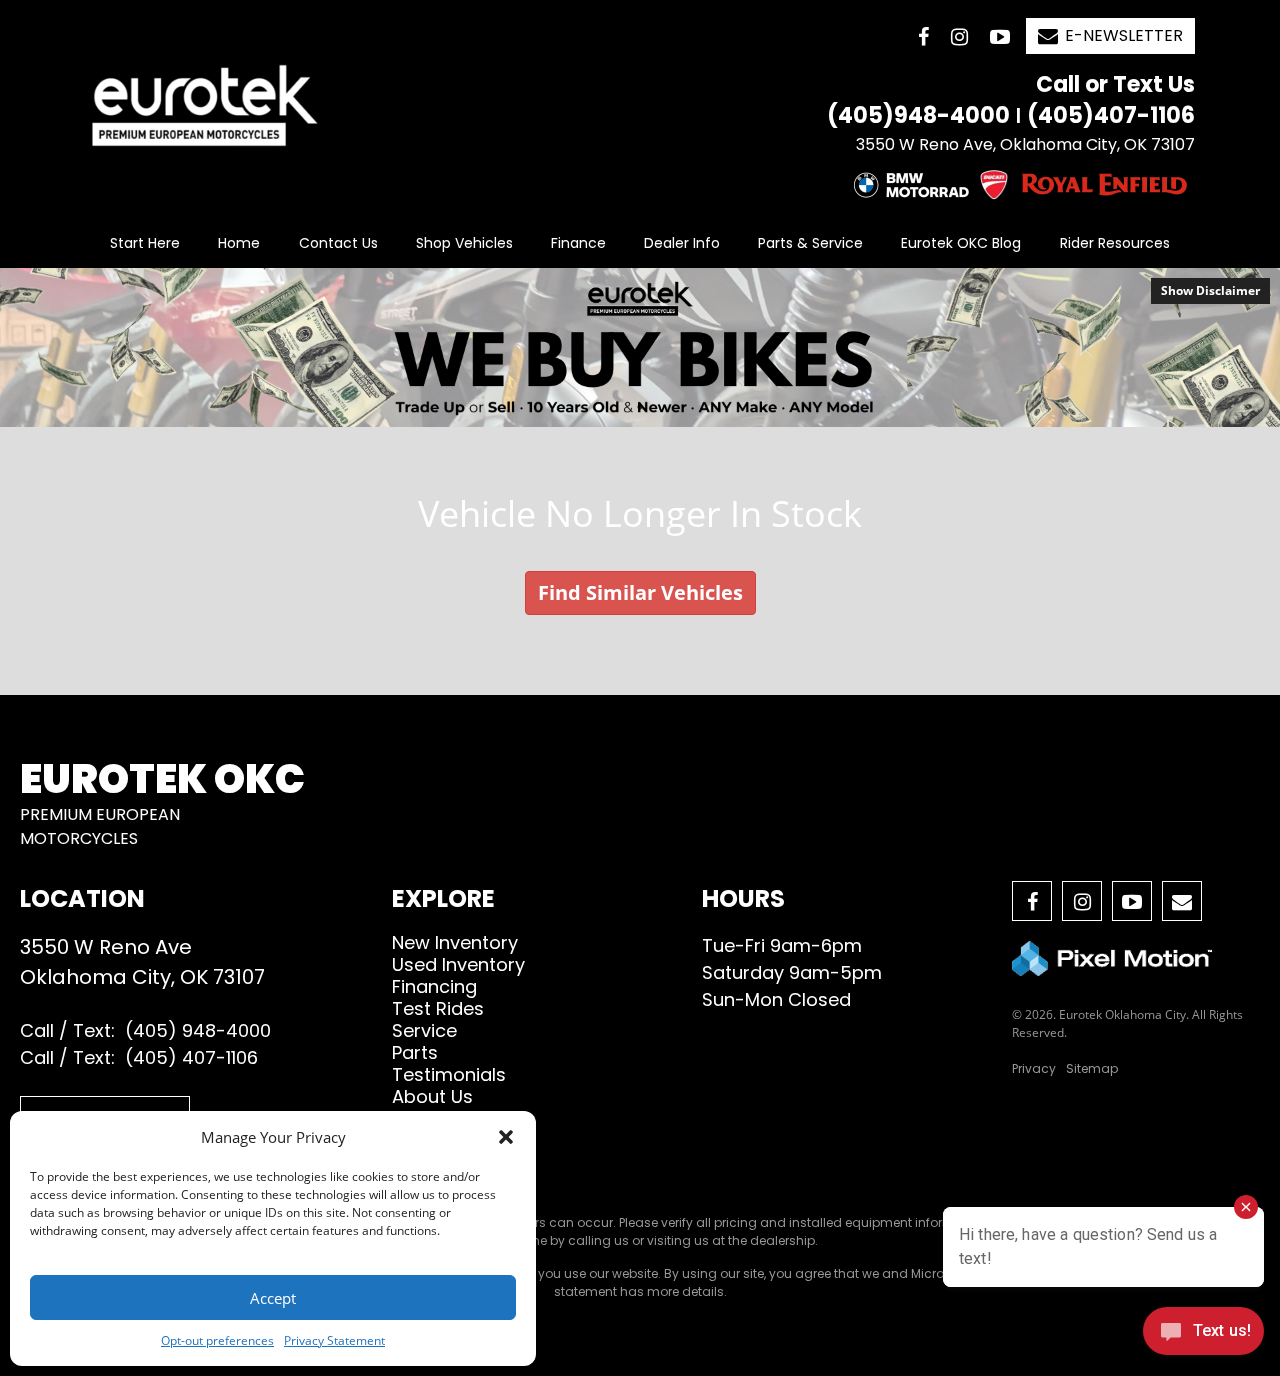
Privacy (1034, 1068)
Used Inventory (458, 964)
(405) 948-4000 (198, 1030)
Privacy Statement (334, 1340)
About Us (432, 1096)
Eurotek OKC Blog (961, 243)
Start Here (145, 243)
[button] (506, 1137)
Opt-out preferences (217, 1340)
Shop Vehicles (464, 243)
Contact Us (338, 243)
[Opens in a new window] (923, 36)
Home (239, 243)
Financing (434, 986)
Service (424, 1030)
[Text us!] (1203, 1335)
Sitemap (1092, 1068)
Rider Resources (1115, 243)
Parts (415, 1052)
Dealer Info (682, 243)
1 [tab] (640, 406)
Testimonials (449, 1074)
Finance (578, 243)
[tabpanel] (640, 347)
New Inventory (455, 942)
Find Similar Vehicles (640, 592)
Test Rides (438, 1008)
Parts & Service (810, 243)
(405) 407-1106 (191, 1057)
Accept (273, 1298)
